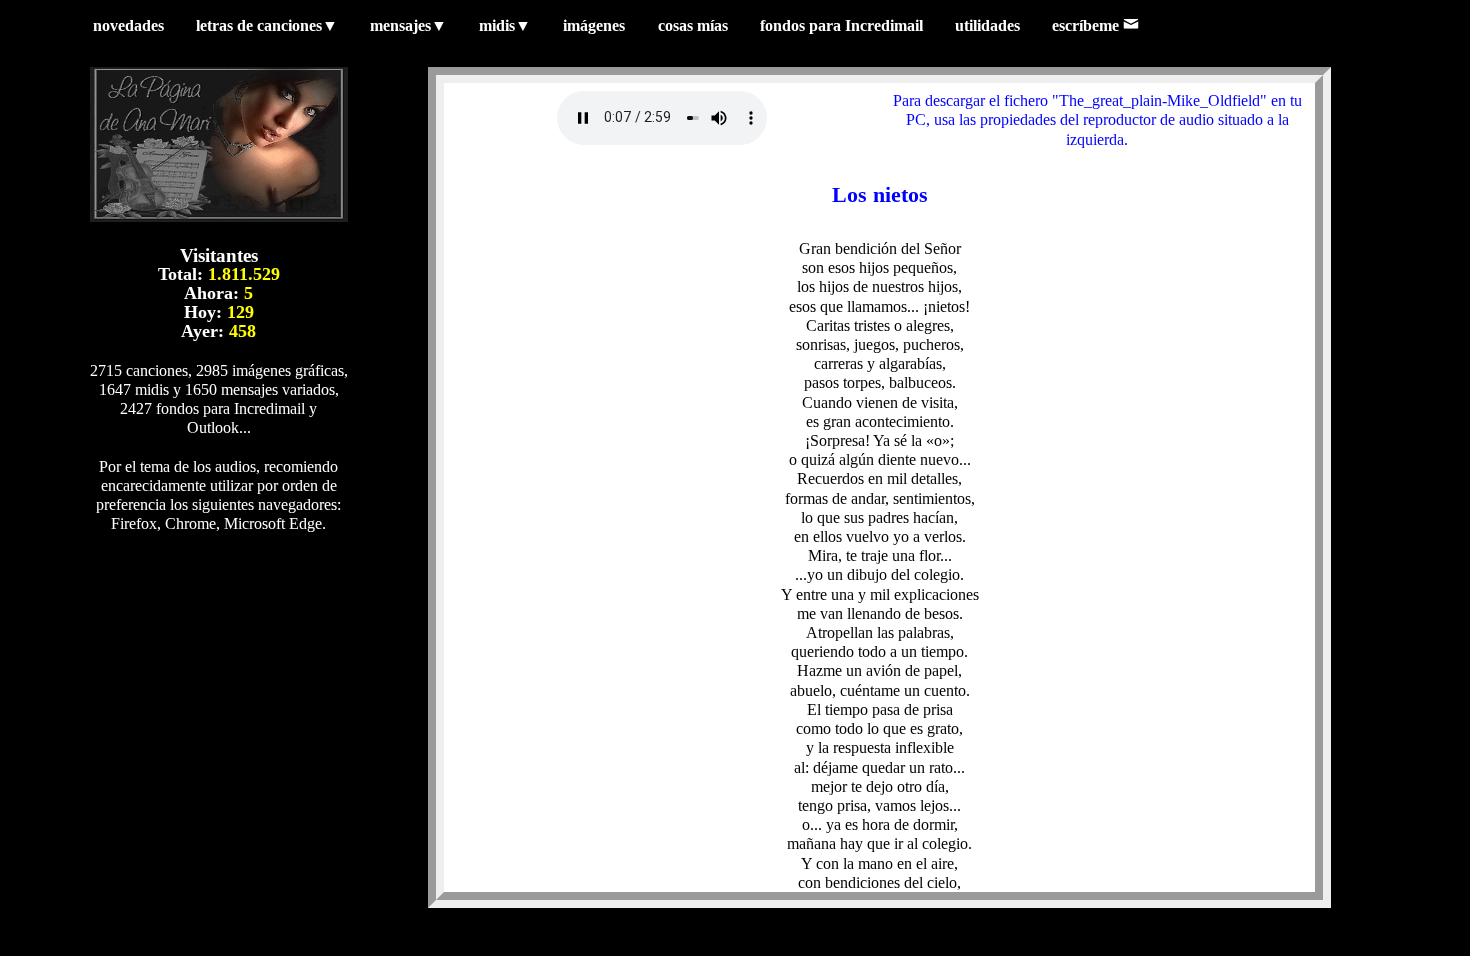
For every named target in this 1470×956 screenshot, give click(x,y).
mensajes (408, 25)
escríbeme (1087, 25)
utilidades (987, 25)
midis (505, 25)
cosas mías (693, 25)
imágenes (594, 25)
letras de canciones (267, 25)
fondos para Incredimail (841, 25)
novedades (128, 25)
